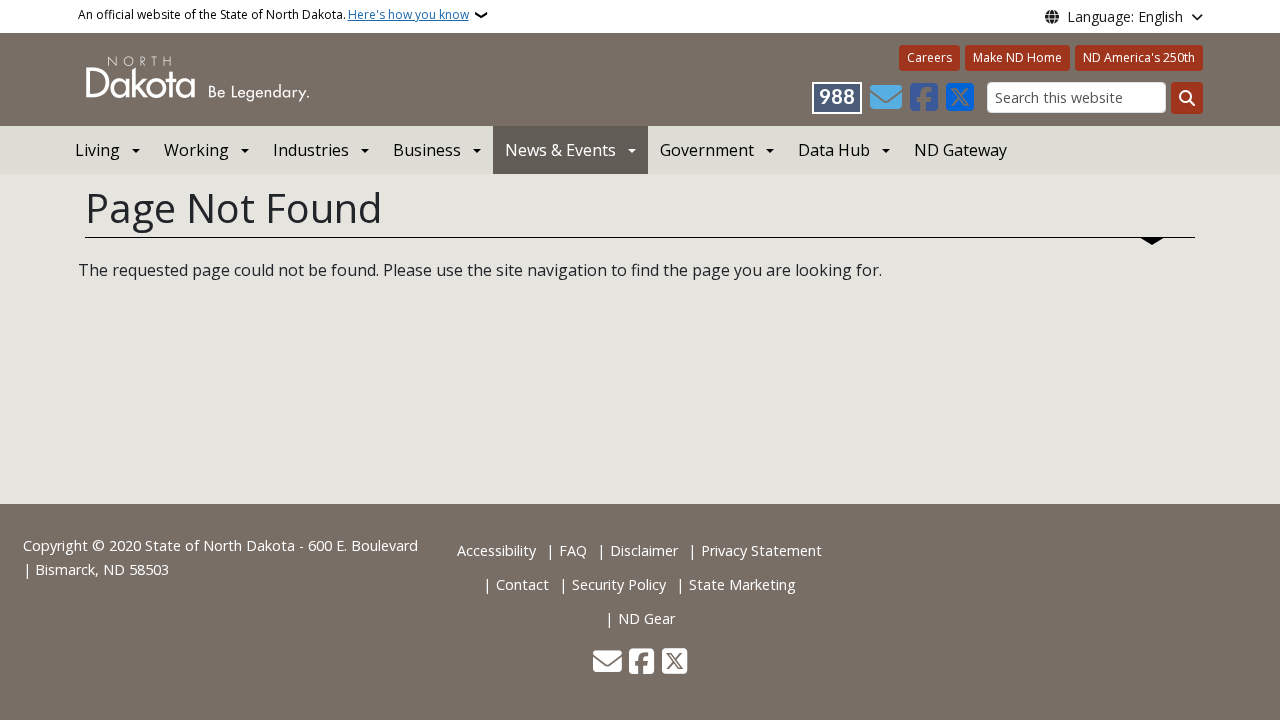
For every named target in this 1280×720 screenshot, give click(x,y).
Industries (311, 150)
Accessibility (496, 550)
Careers (929, 57)
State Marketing (742, 584)
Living (97, 150)
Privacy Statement (761, 550)
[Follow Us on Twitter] (960, 98)
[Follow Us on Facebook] (924, 98)
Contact (522, 584)
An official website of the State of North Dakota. (273, 14)
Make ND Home (1017, 57)
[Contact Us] (886, 98)
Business (427, 150)
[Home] (197, 78)
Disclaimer (644, 550)
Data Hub (834, 150)
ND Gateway (960, 150)
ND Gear (646, 618)
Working (196, 150)
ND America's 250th (1139, 57)
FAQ (573, 550)
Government (707, 150)
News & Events (560, 150)
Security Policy (619, 584)
